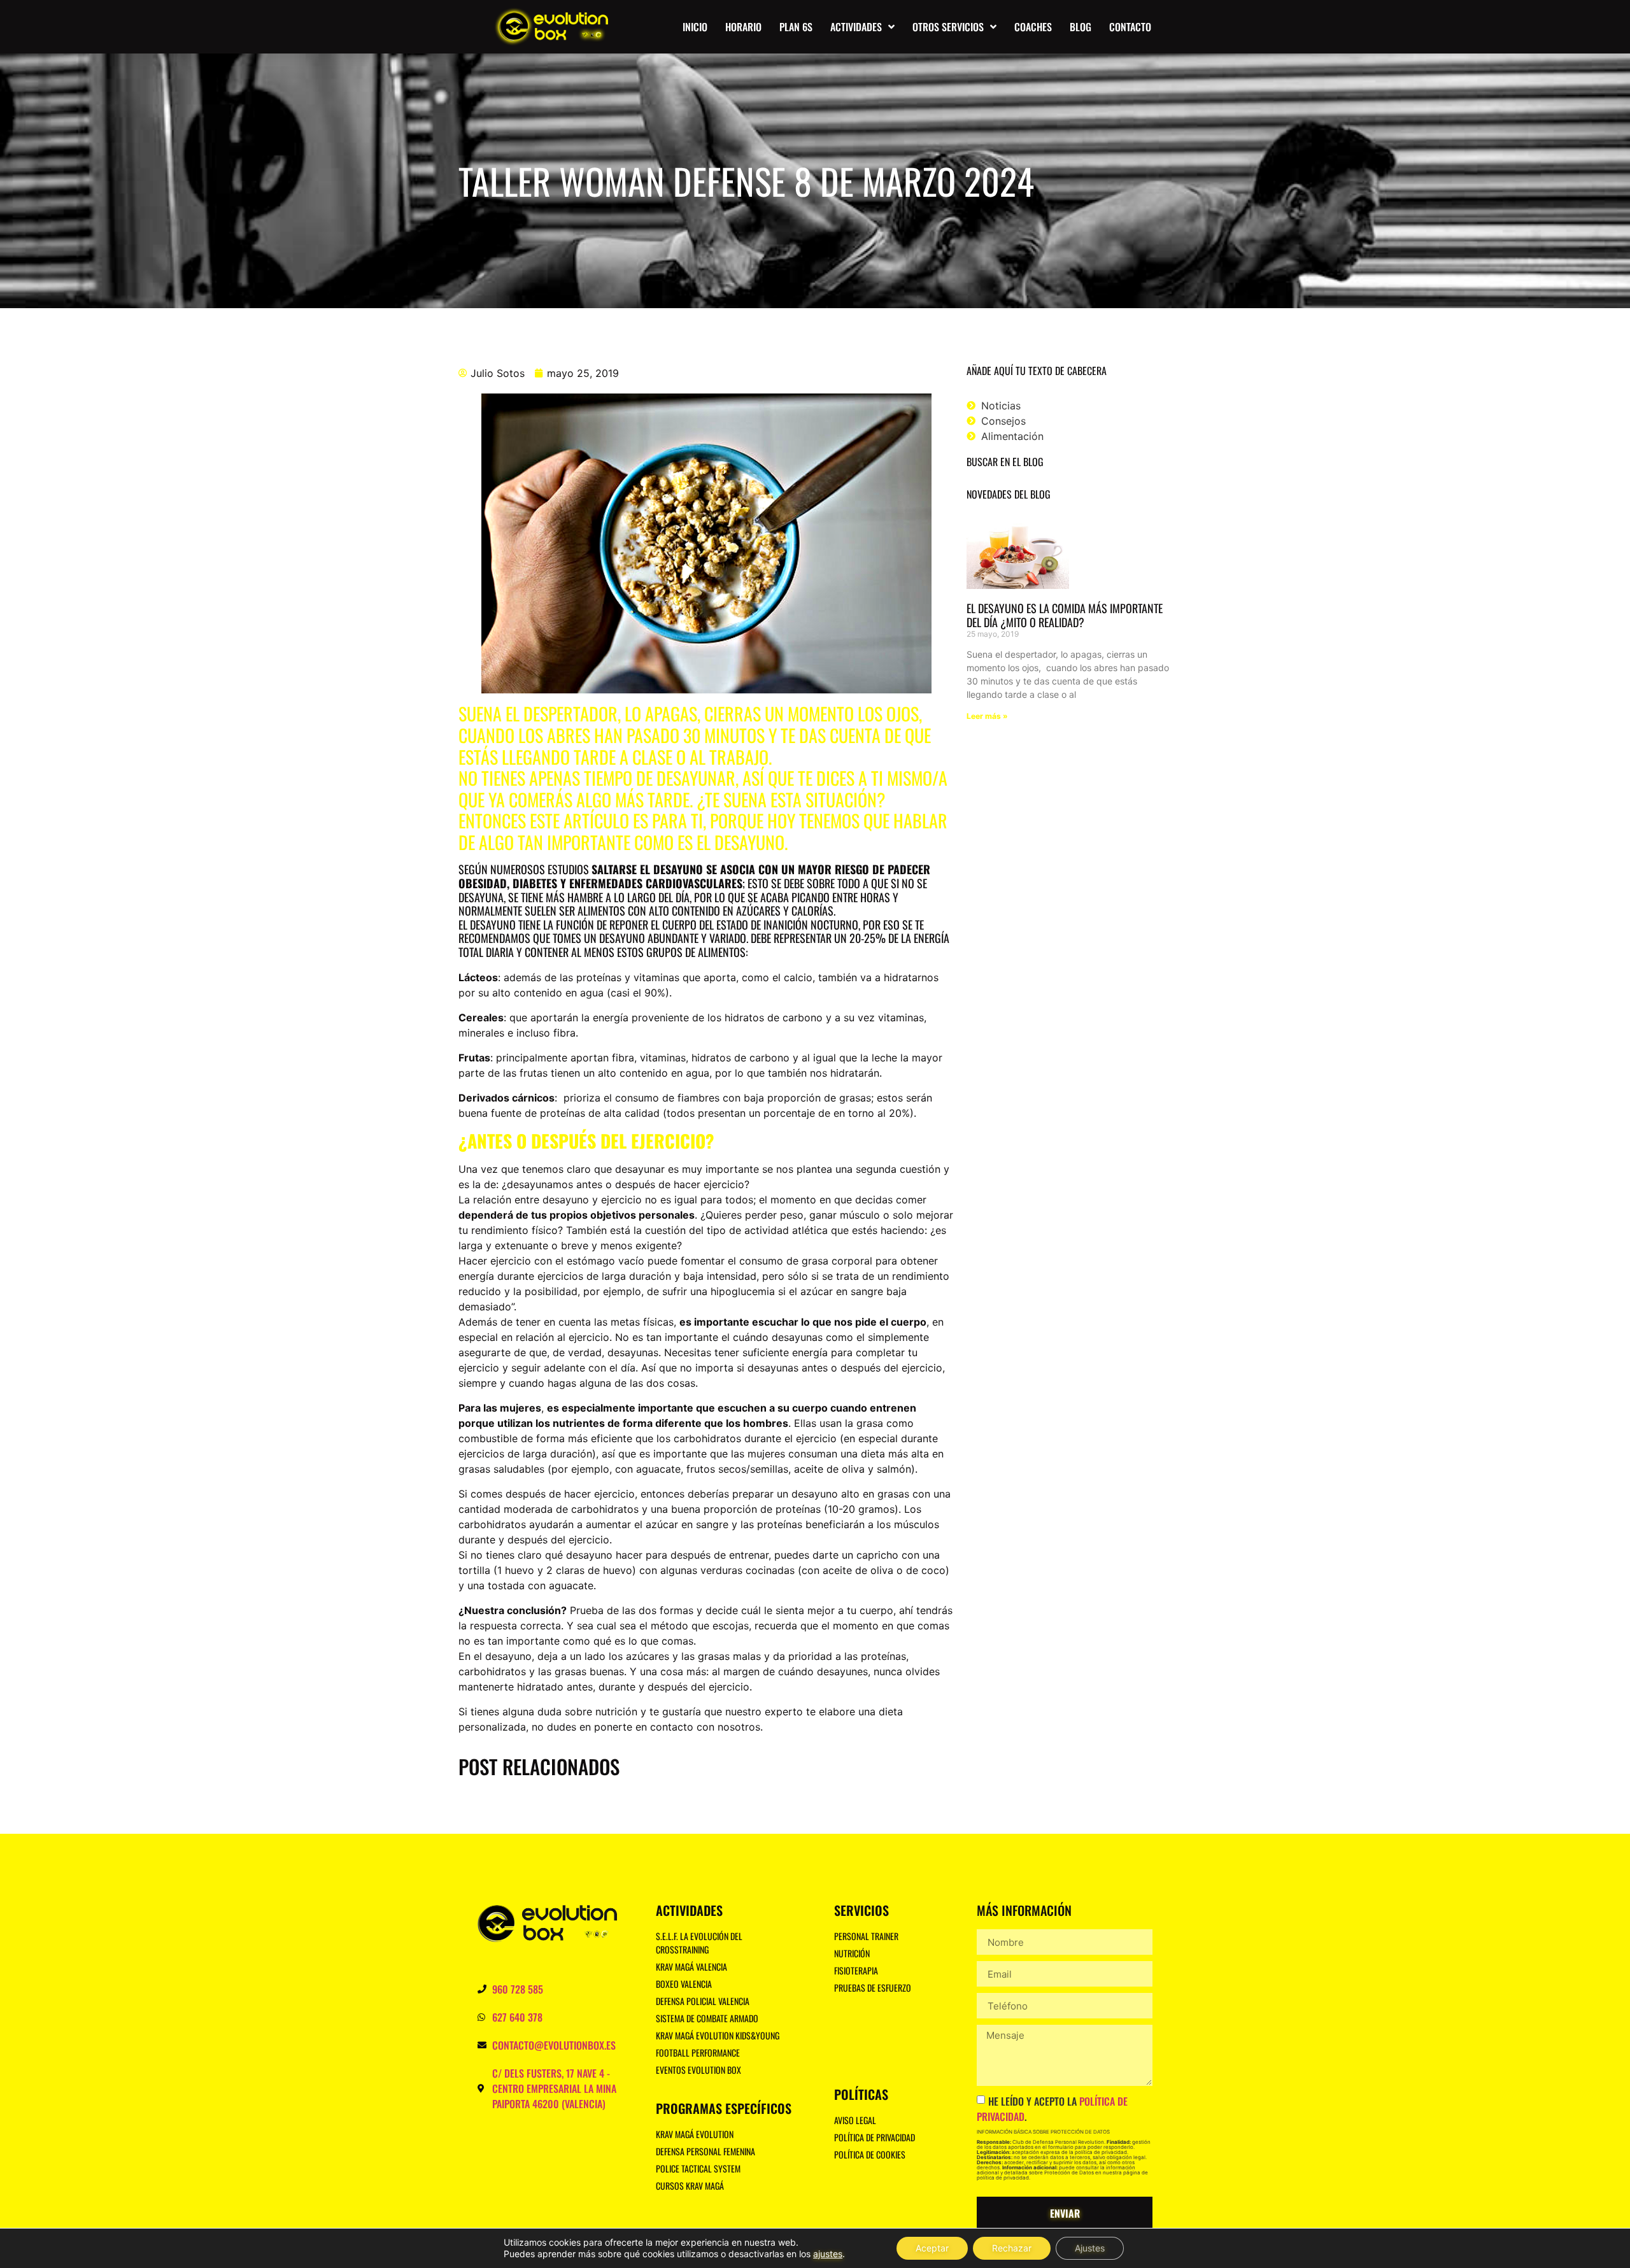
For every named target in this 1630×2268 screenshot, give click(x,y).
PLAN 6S (796, 27)
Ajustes (1090, 2248)
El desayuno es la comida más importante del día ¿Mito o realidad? (1065, 615)
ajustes (828, 2254)
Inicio (695, 27)
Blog (1081, 27)
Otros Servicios (948, 27)
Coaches (1033, 27)
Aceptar (932, 2248)
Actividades (856, 27)
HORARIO (743, 27)
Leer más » (987, 716)
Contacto (1130, 27)
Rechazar (1012, 2248)
